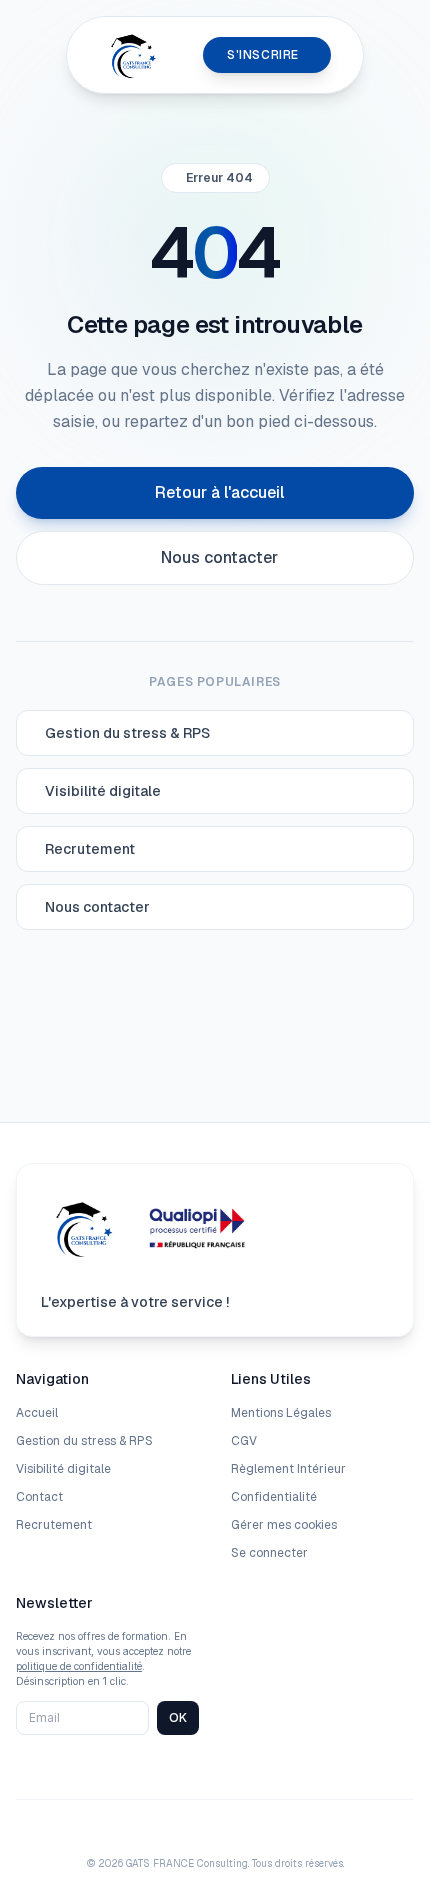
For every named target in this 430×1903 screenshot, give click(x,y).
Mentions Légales (281, 1413)
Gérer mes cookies (284, 1525)
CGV (244, 1441)
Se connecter (269, 1553)
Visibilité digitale (63, 1469)
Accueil (37, 1413)
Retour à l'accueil (219, 492)
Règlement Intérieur (288, 1469)
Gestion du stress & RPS (84, 1441)
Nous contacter (219, 557)
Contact (39, 1497)
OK (178, 1717)
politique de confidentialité (79, 1666)
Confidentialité (274, 1497)
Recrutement (54, 1525)
